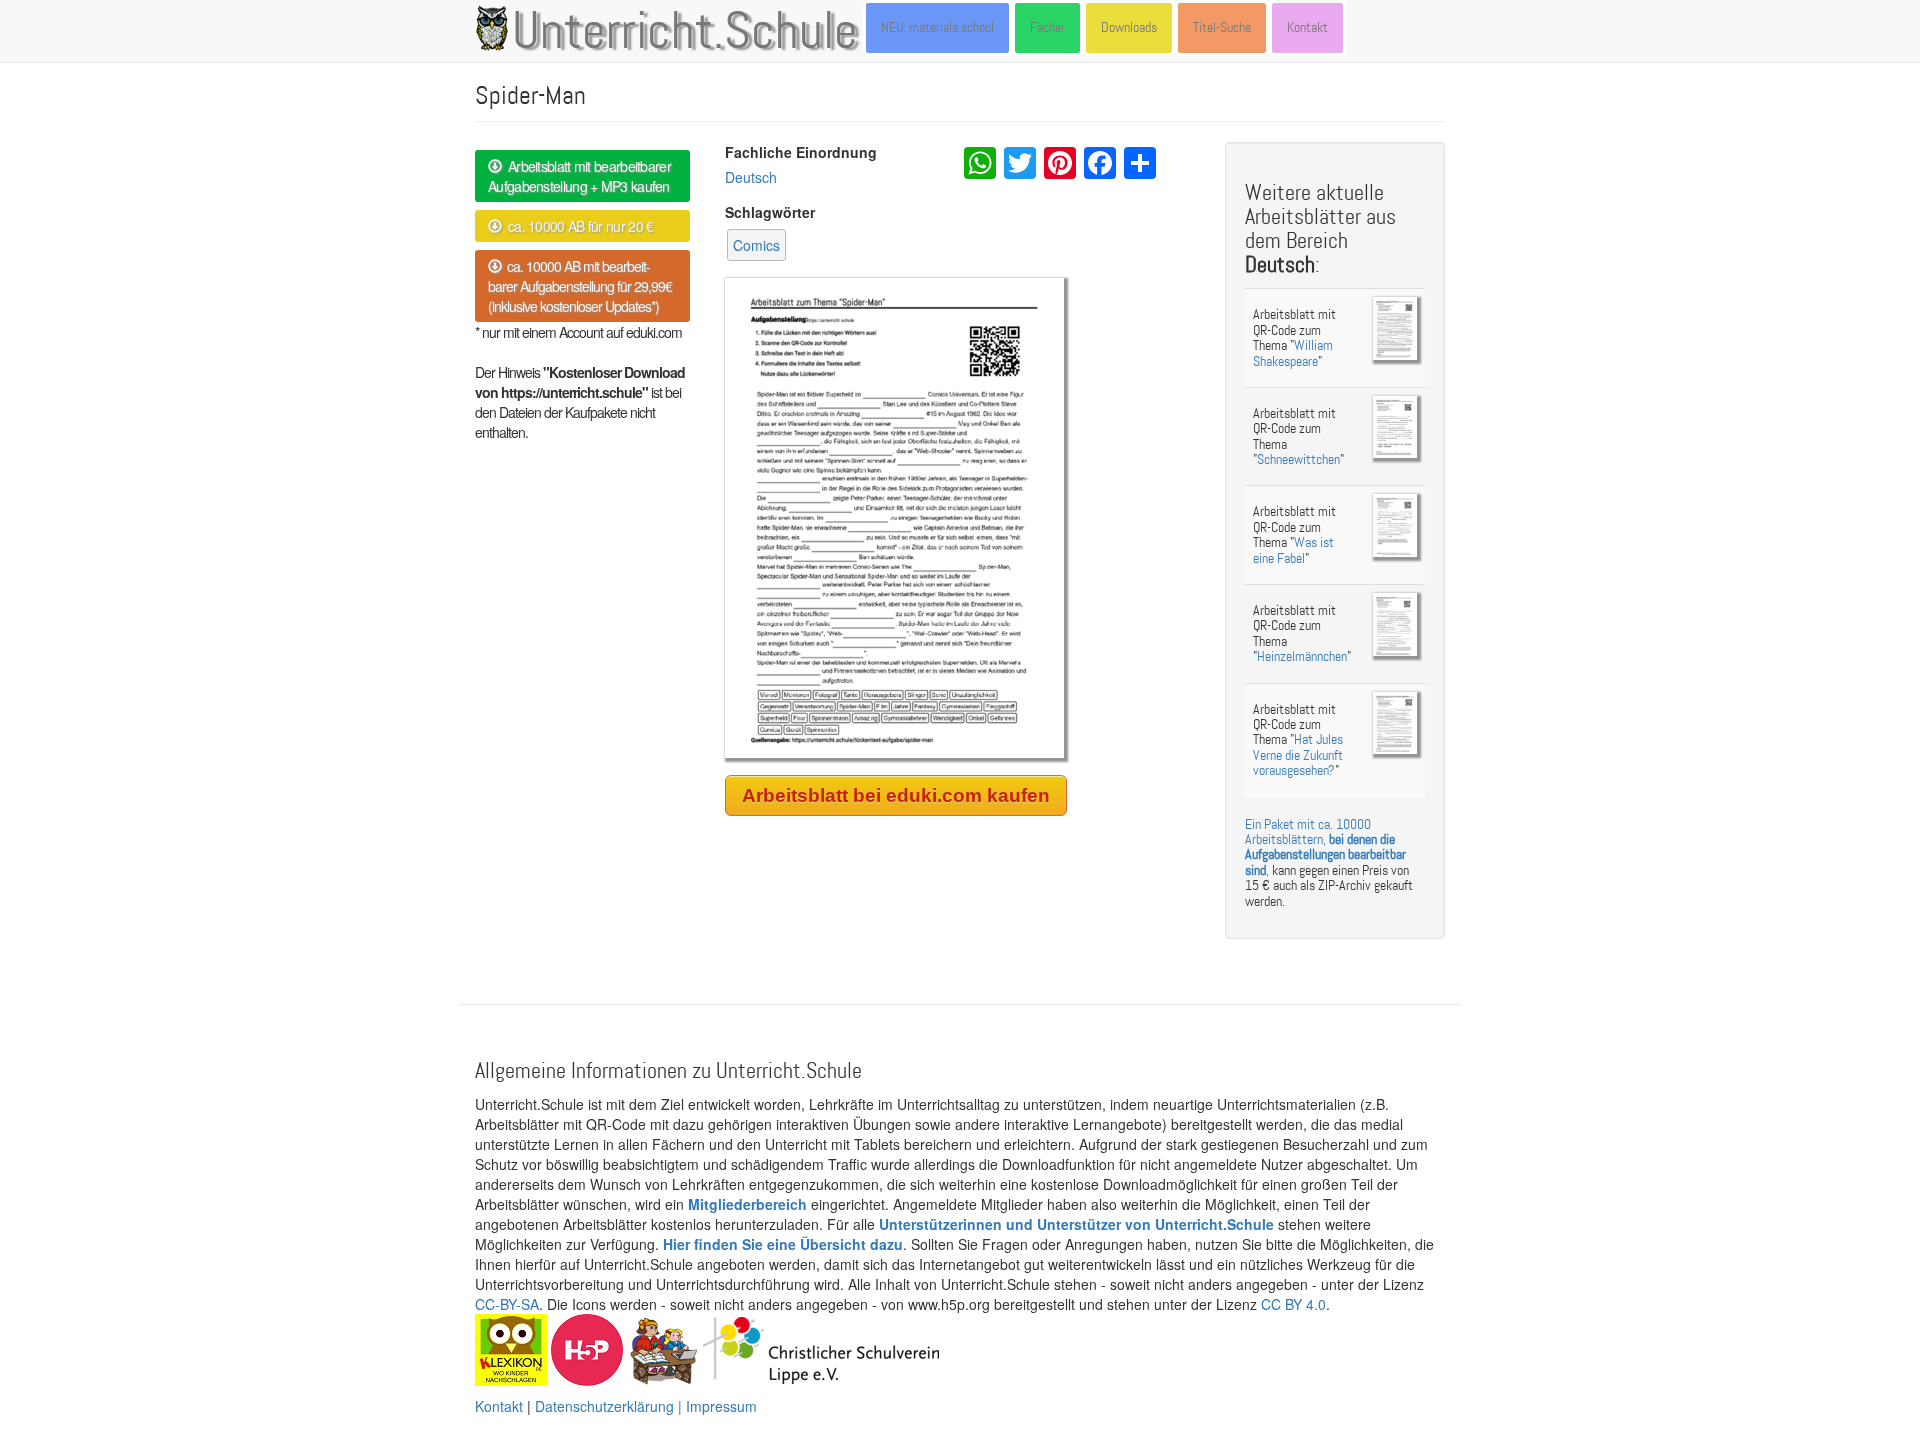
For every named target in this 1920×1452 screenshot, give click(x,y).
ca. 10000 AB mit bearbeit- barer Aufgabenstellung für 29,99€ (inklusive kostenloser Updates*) (580, 286)
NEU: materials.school (937, 27)
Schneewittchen (1298, 459)
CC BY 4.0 (1293, 1304)
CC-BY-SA (507, 1304)
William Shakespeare (1293, 353)
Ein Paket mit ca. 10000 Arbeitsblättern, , (1325, 847)
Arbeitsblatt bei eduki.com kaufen (896, 795)
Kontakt (1307, 27)
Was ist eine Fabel (1293, 550)
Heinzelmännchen (1302, 656)
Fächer (1047, 27)
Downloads (1129, 27)
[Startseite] (496, 28)
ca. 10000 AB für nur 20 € (577, 226)
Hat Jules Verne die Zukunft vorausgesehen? (1298, 755)
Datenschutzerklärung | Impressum (646, 1406)
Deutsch (751, 177)
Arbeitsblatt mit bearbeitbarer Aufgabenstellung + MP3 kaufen (579, 176)
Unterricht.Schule (685, 33)
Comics (756, 245)
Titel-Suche (1222, 27)
